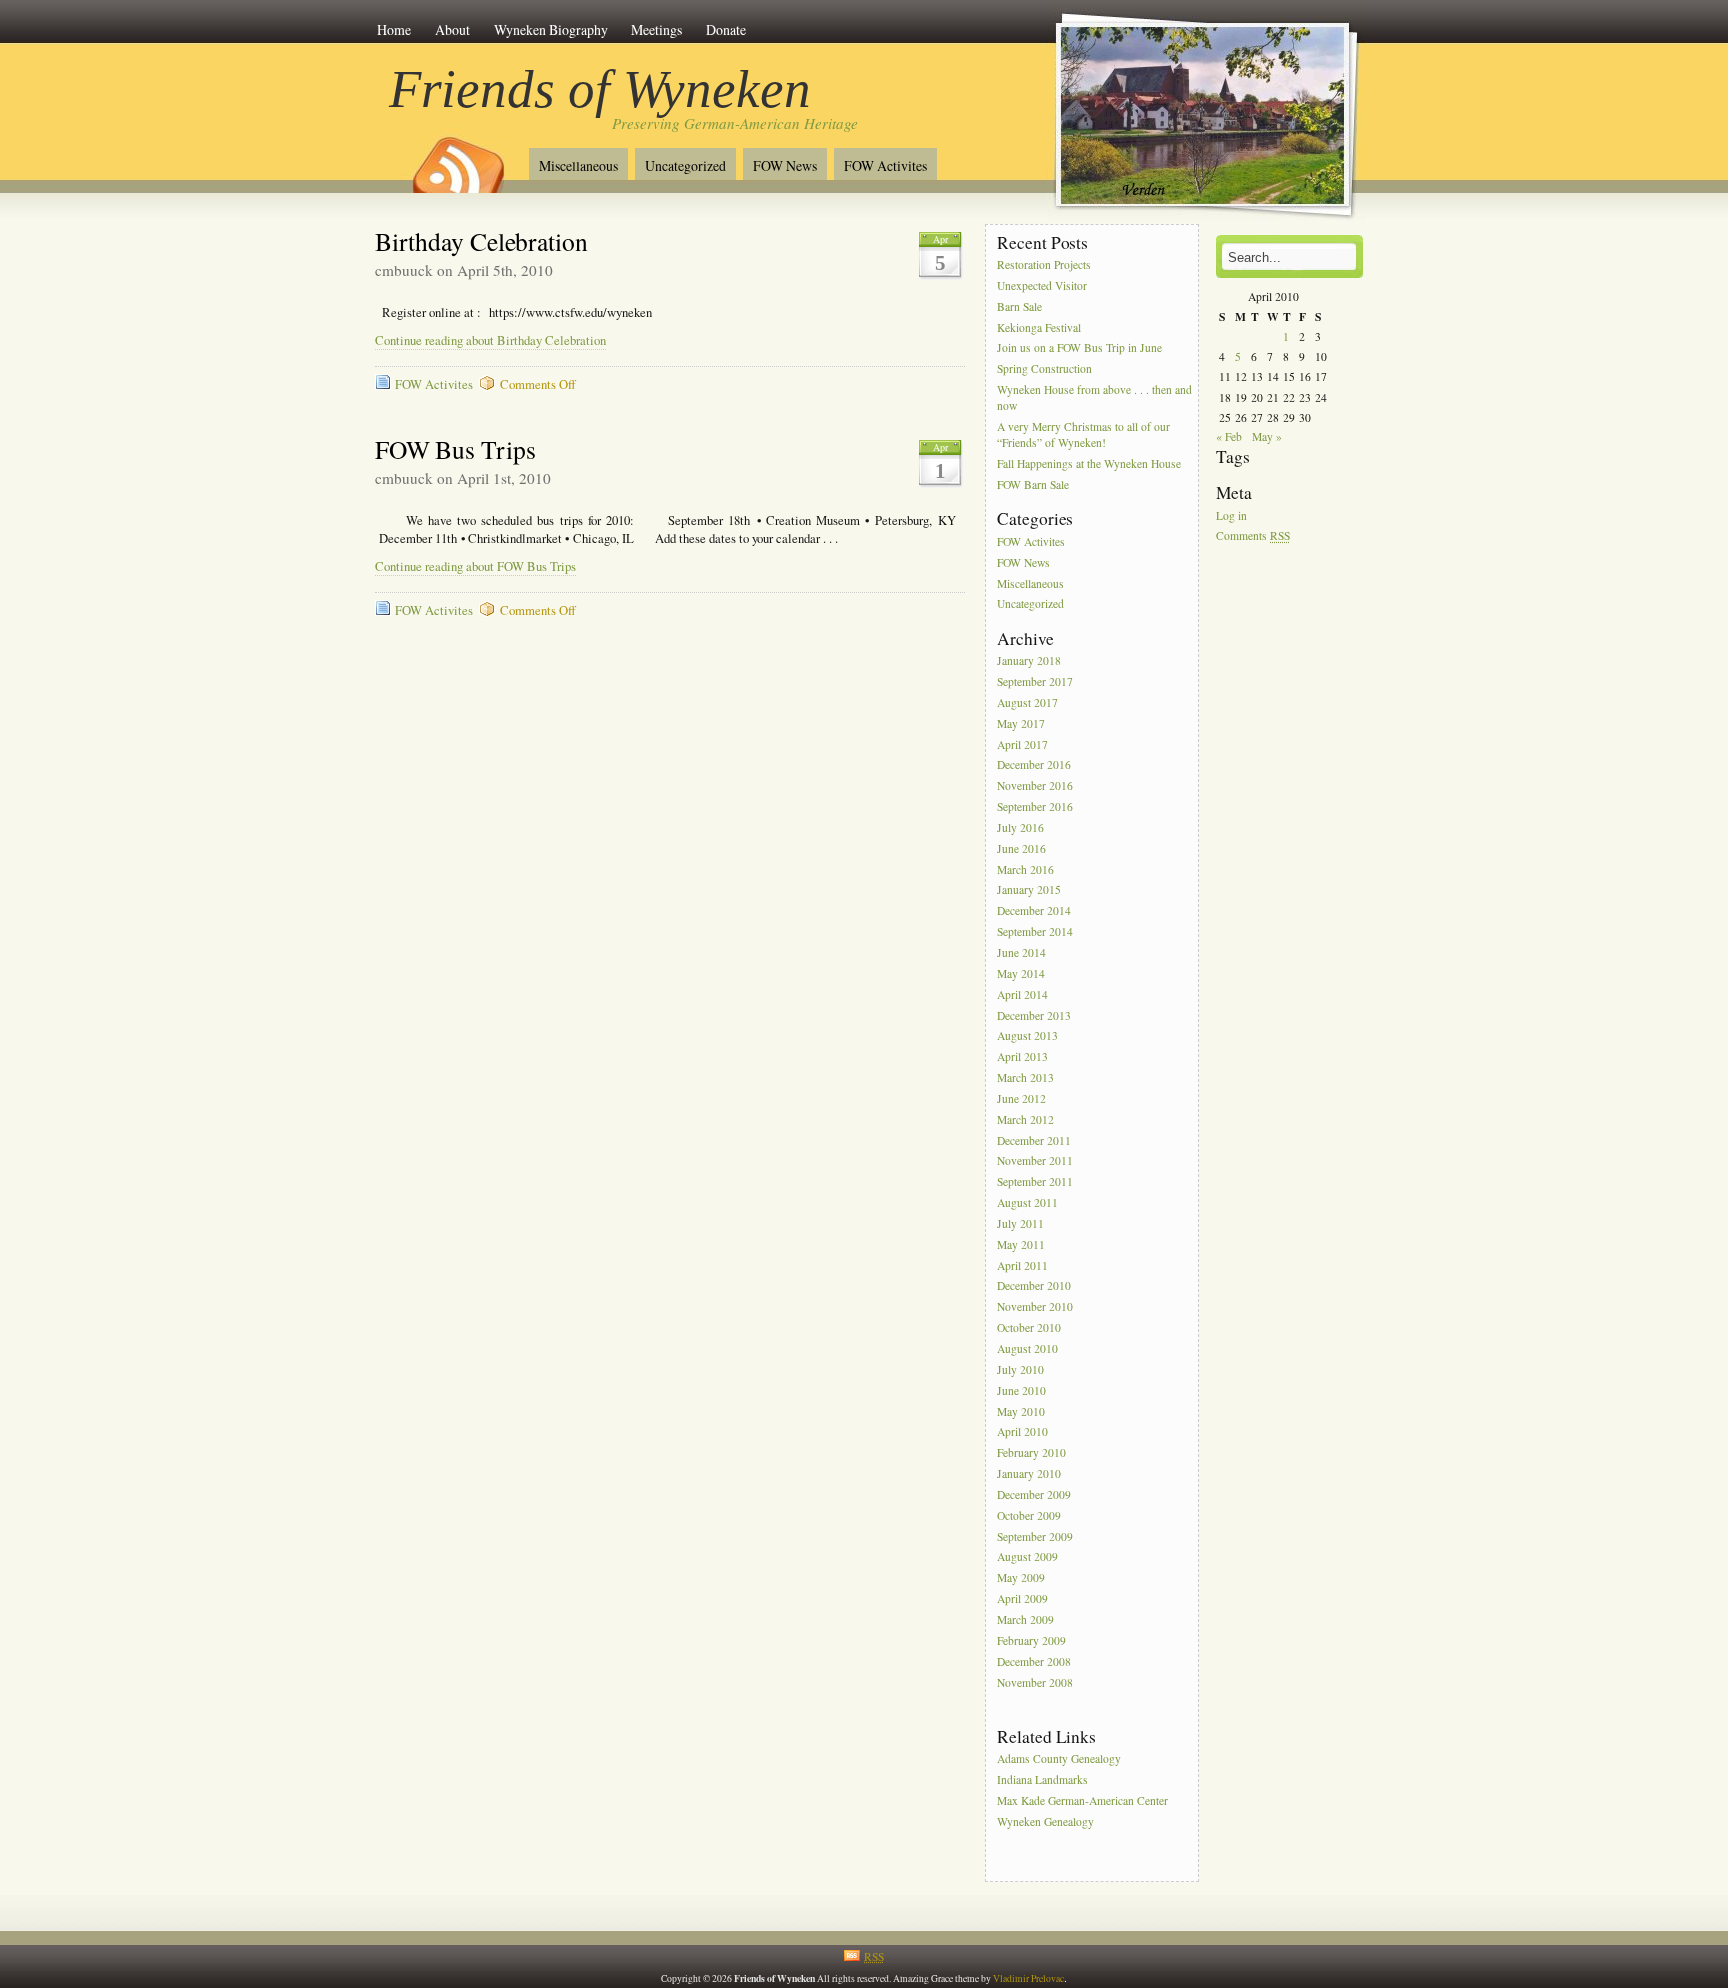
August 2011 (1027, 1202)
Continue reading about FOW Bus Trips (475, 566)
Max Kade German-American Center (1082, 1800)
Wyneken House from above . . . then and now (1094, 397)
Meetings (656, 29)
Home (394, 29)
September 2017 (1035, 681)
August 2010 (1027, 1348)
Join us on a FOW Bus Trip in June (1079, 348)
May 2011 (1021, 1244)
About (452, 29)
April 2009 (1022, 1598)
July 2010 (1020, 1369)
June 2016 (1021, 848)
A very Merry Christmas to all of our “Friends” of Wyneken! (1083, 434)
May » (1267, 436)
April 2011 (1022, 1265)
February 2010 (1031, 1453)
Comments (1253, 536)
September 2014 (1035, 931)
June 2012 (1021, 1098)
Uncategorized (685, 165)
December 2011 (1034, 1140)
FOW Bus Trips (455, 449)
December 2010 (1034, 1286)
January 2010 (1029, 1473)
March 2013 (1025, 1077)
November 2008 (1035, 1682)
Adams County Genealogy (1059, 1758)
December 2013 (1034, 1015)
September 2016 (1035, 806)
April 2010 (1022, 1432)
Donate (726, 29)
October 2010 (1029, 1327)
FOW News (785, 165)
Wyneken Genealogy (1045, 1821)
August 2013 (1027, 1036)
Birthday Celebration (481, 241)
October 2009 (1029, 1515)
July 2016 (1020, 827)
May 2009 (1021, 1578)
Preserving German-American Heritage (735, 123)
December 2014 (1034, 911)
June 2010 (1021, 1390)
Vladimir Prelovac (1028, 1978)
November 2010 (1035, 1307)
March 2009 (1025, 1619)
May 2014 (1021, 973)
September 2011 (1035, 1182)
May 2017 (1021, 723)
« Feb (1229, 436)
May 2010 (1021, 1411)
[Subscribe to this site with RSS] (457, 158)
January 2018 (1029, 660)
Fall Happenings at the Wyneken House (1089, 464)
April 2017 (1022, 744)
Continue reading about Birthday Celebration (490, 340)
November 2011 (1035, 1161)
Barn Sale (1019, 306)
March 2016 (1025, 869)
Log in (1231, 515)
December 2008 (1034, 1661)
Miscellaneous (578, 165)
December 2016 (1034, 765)
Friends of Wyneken (600, 89)
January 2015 (1029, 890)
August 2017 (1027, 702)
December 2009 (1034, 1494)
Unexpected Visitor (1042, 285)
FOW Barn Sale (1033, 484)
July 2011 (1020, 1223)
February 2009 (1031, 1640)
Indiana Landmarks (1042, 1779)
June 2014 (1021, 952)
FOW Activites (885, 165)
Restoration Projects (1044, 264)
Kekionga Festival (1039, 327)
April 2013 (1022, 1057)
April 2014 (1022, 994)
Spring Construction (1044, 369)
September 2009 (1035, 1536)
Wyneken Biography (551, 29)
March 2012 (1025, 1119)
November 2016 (1035, 786)
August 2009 (1027, 1557)
